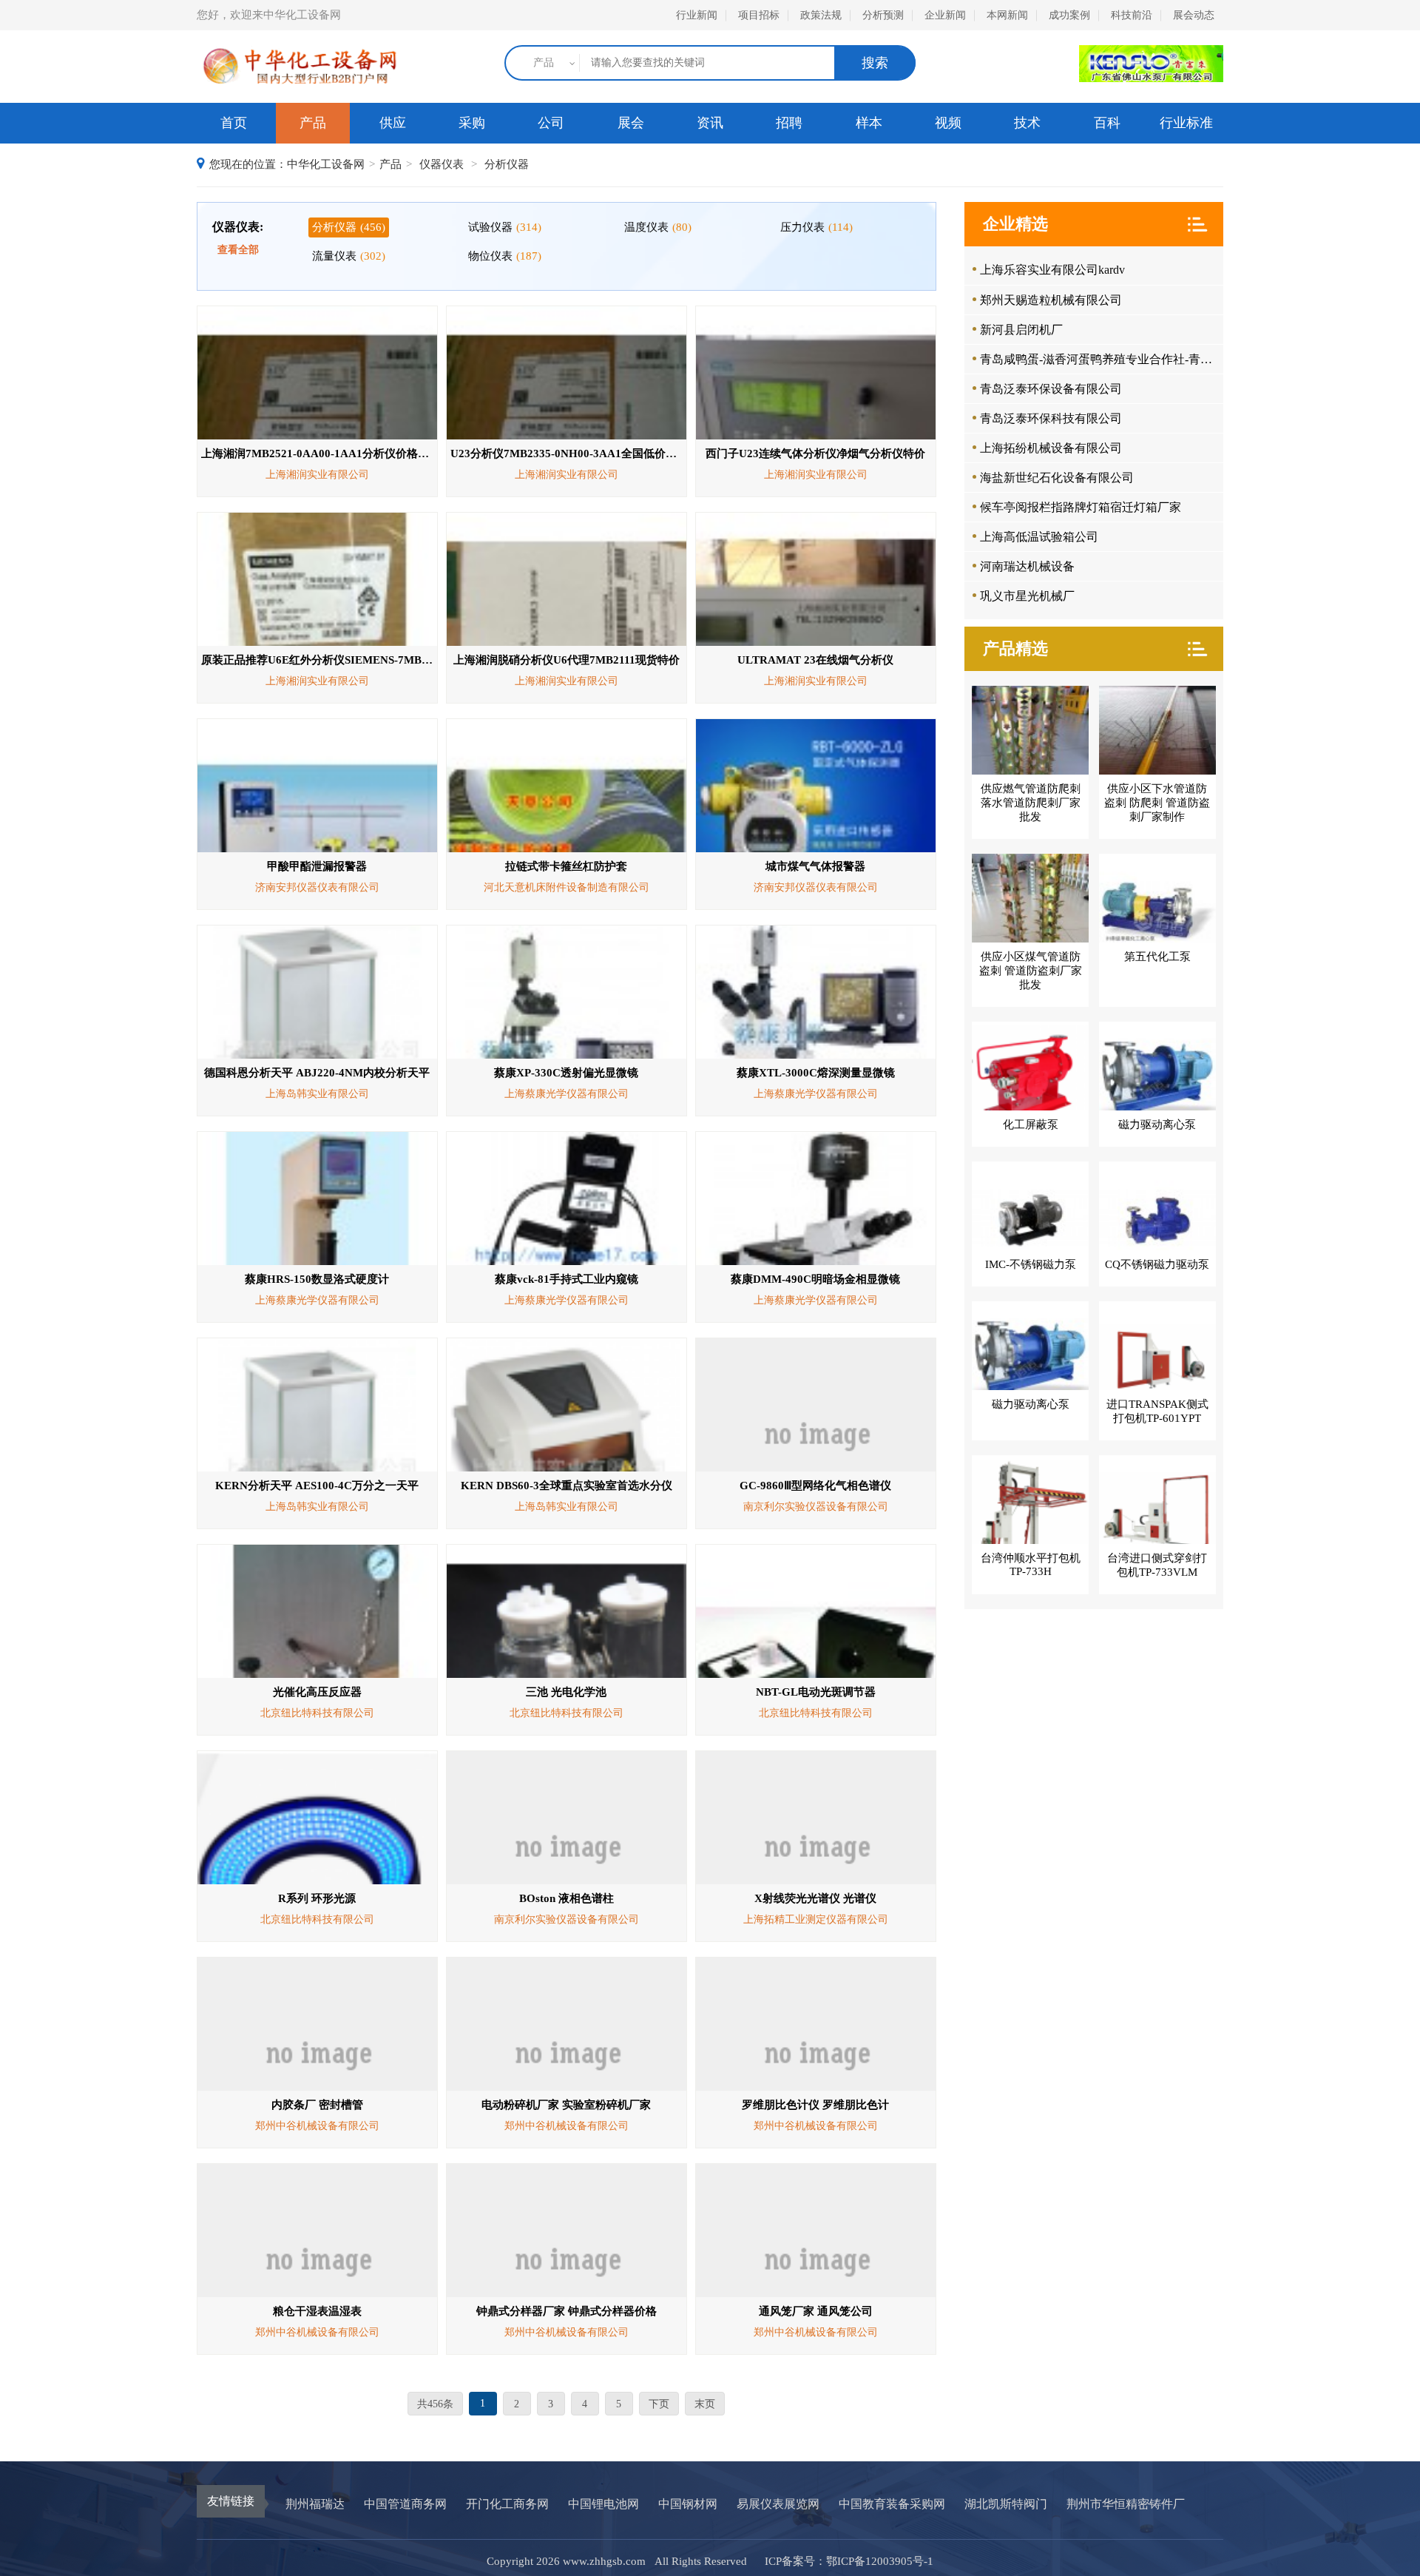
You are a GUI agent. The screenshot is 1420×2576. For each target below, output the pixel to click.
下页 (659, 2404)
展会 (631, 123)
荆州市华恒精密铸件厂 (1126, 2504)
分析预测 (883, 15)
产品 (313, 123)
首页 (234, 123)
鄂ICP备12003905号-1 (880, 2561)
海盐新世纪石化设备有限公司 (1057, 478)
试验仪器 (505, 227)
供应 (393, 123)
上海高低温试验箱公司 (1039, 537)
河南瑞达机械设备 (1027, 566)
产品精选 (1015, 648)
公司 (551, 123)
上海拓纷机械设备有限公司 (1051, 448)
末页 (705, 2404)
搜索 (875, 63)
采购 (472, 123)
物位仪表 (505, 256)
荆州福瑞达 (315, 2504)
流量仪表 (349, 256)
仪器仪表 (442, 164)
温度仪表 (658, 227)
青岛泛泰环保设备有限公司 (1051, 389)
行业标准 (1186, 123)
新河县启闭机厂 (1021, 330)
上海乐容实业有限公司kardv (1052, 270)
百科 (1107, 123)
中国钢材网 (688, 2504)
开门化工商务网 (507, 2504)
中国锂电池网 (603, 2504)
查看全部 (238, 250)
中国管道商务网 (405, 2504)
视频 (948, 123)
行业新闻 (697, 15)
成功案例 (1069, 15)
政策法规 (821, 15)
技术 (1027, 123)
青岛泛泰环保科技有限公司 (1051, 418)
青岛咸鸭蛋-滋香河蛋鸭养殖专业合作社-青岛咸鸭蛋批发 (1100, 359)
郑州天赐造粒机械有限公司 (1051, 300)
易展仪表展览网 (778, 2504)
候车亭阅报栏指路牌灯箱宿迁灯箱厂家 (1081, 507)
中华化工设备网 (326, 164)
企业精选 (1015, 224)
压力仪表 (816, 227)
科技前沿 (1132, 15)
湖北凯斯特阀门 (1006, 2504)
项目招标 (759, 15)
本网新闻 (1007, 15)
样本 (869, 123)
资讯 (710, 123)
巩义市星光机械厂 (1027, 596)
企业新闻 (945, 15)
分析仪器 (507, 164)
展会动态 (1194, 15)
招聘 (789, 123)
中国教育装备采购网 (892, 2504)
